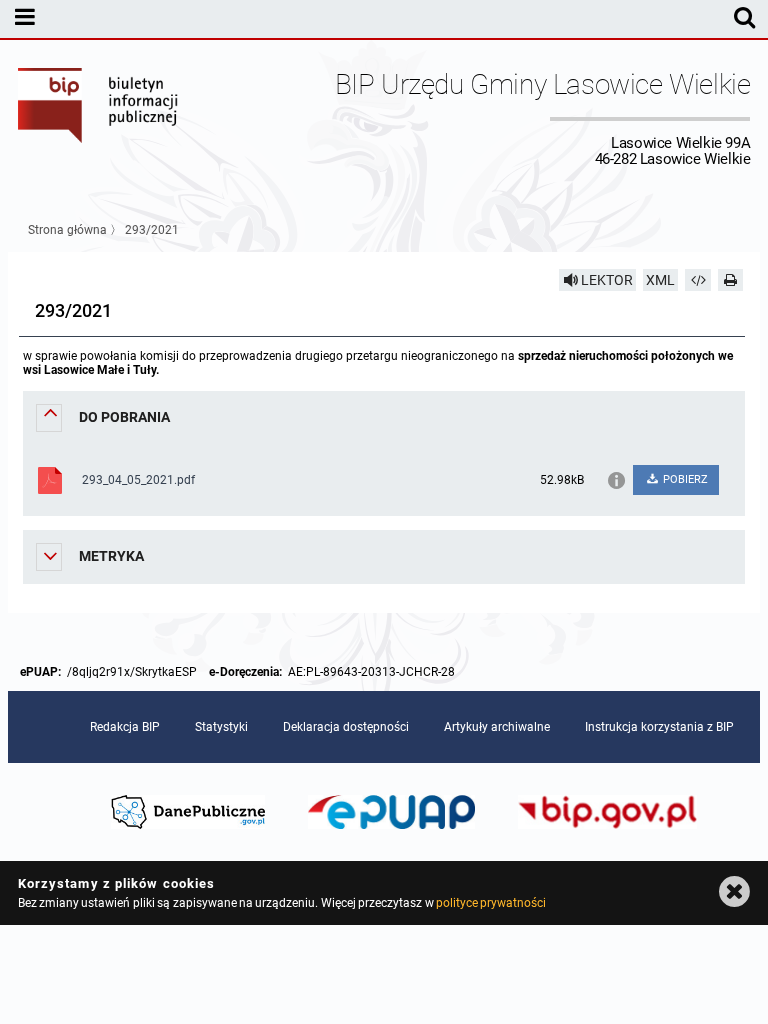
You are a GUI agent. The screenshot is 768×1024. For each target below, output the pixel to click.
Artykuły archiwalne (497, 727)
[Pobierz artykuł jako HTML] (698, 280)
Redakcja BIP (125, 727)
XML (660, 280)
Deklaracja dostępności (346, 727)
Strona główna (67, 230)
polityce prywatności (491, 903)
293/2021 (152, 230)
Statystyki (221, 727)
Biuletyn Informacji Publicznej (99, 118)
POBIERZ (684, 479)
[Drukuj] (731, 280)
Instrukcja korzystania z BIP (659, 727)
